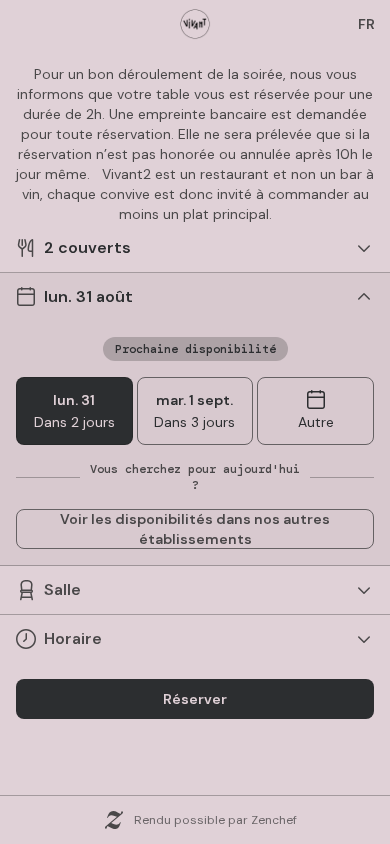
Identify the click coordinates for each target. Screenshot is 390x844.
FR (366, 24)
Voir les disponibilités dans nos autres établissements (195, 529)
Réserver (195, 699)
